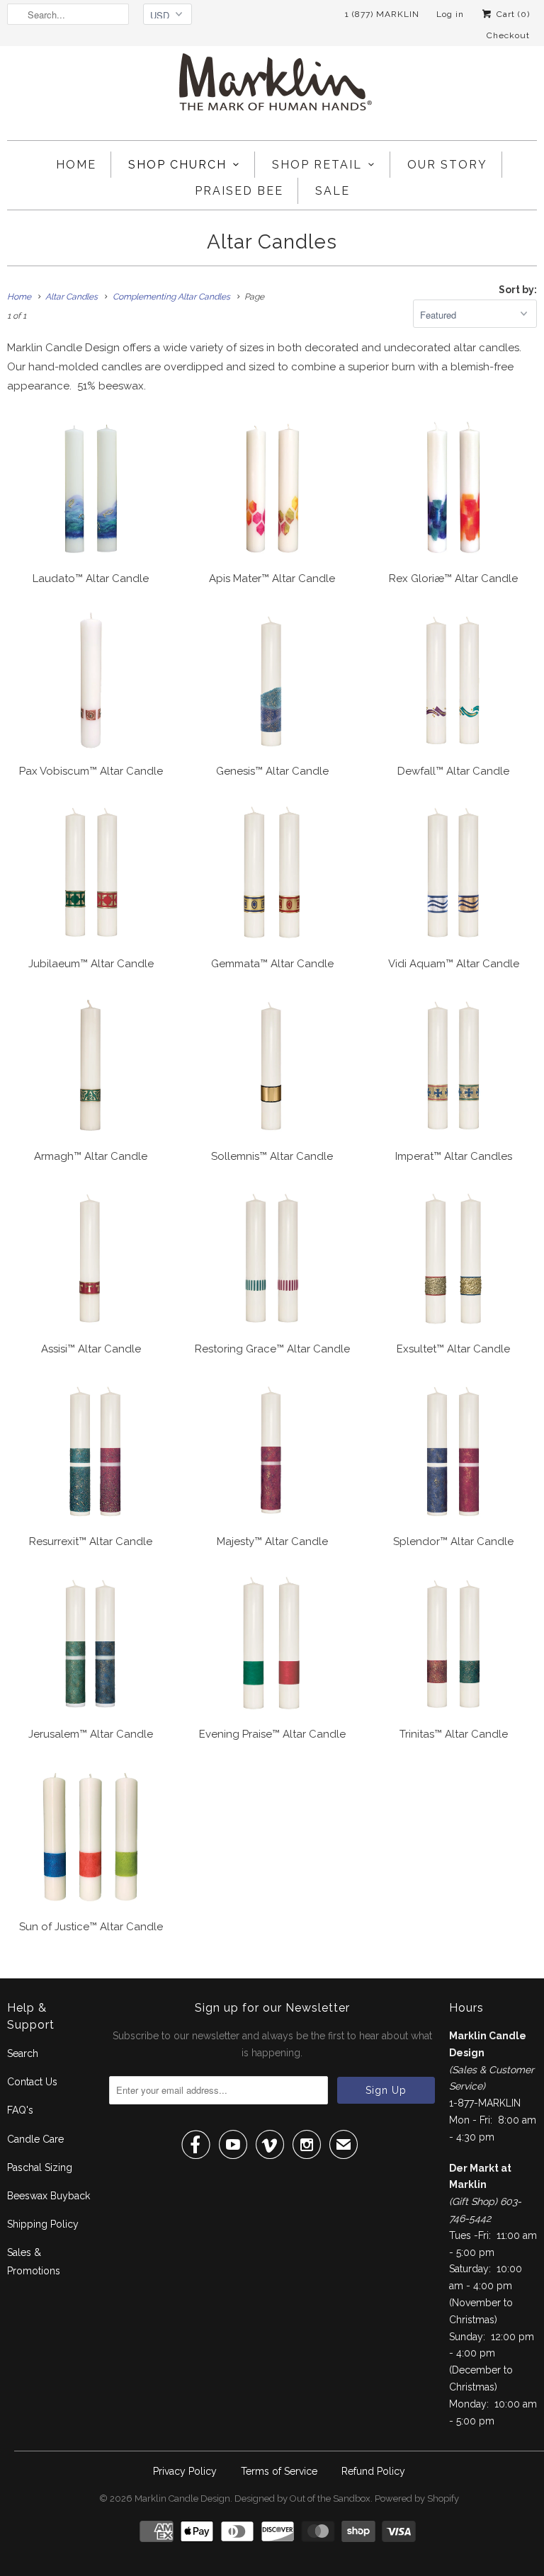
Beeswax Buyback (49, 2196)
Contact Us (32, 2082)
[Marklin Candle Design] (272, 88)
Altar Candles (272, 242)
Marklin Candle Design (182, 2498)
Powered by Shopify (417, 2498)
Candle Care (35, 2139)
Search (23, 2053)
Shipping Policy (43, 2224)
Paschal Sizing (40, 2167)
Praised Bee (239, 191)
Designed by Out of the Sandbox (302, 2498)
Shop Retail (317, 165)
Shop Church (177, 165)
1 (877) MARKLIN (382, 14)
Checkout (508, 35)
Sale (333, 191)
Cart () (512, 14)
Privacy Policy (185, 2471)
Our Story (447, 165)
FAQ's (20, 2110)
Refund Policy (373, 2471)
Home (76, 165)
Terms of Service (279, 2471)
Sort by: (518, 290)
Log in (450, 14)
